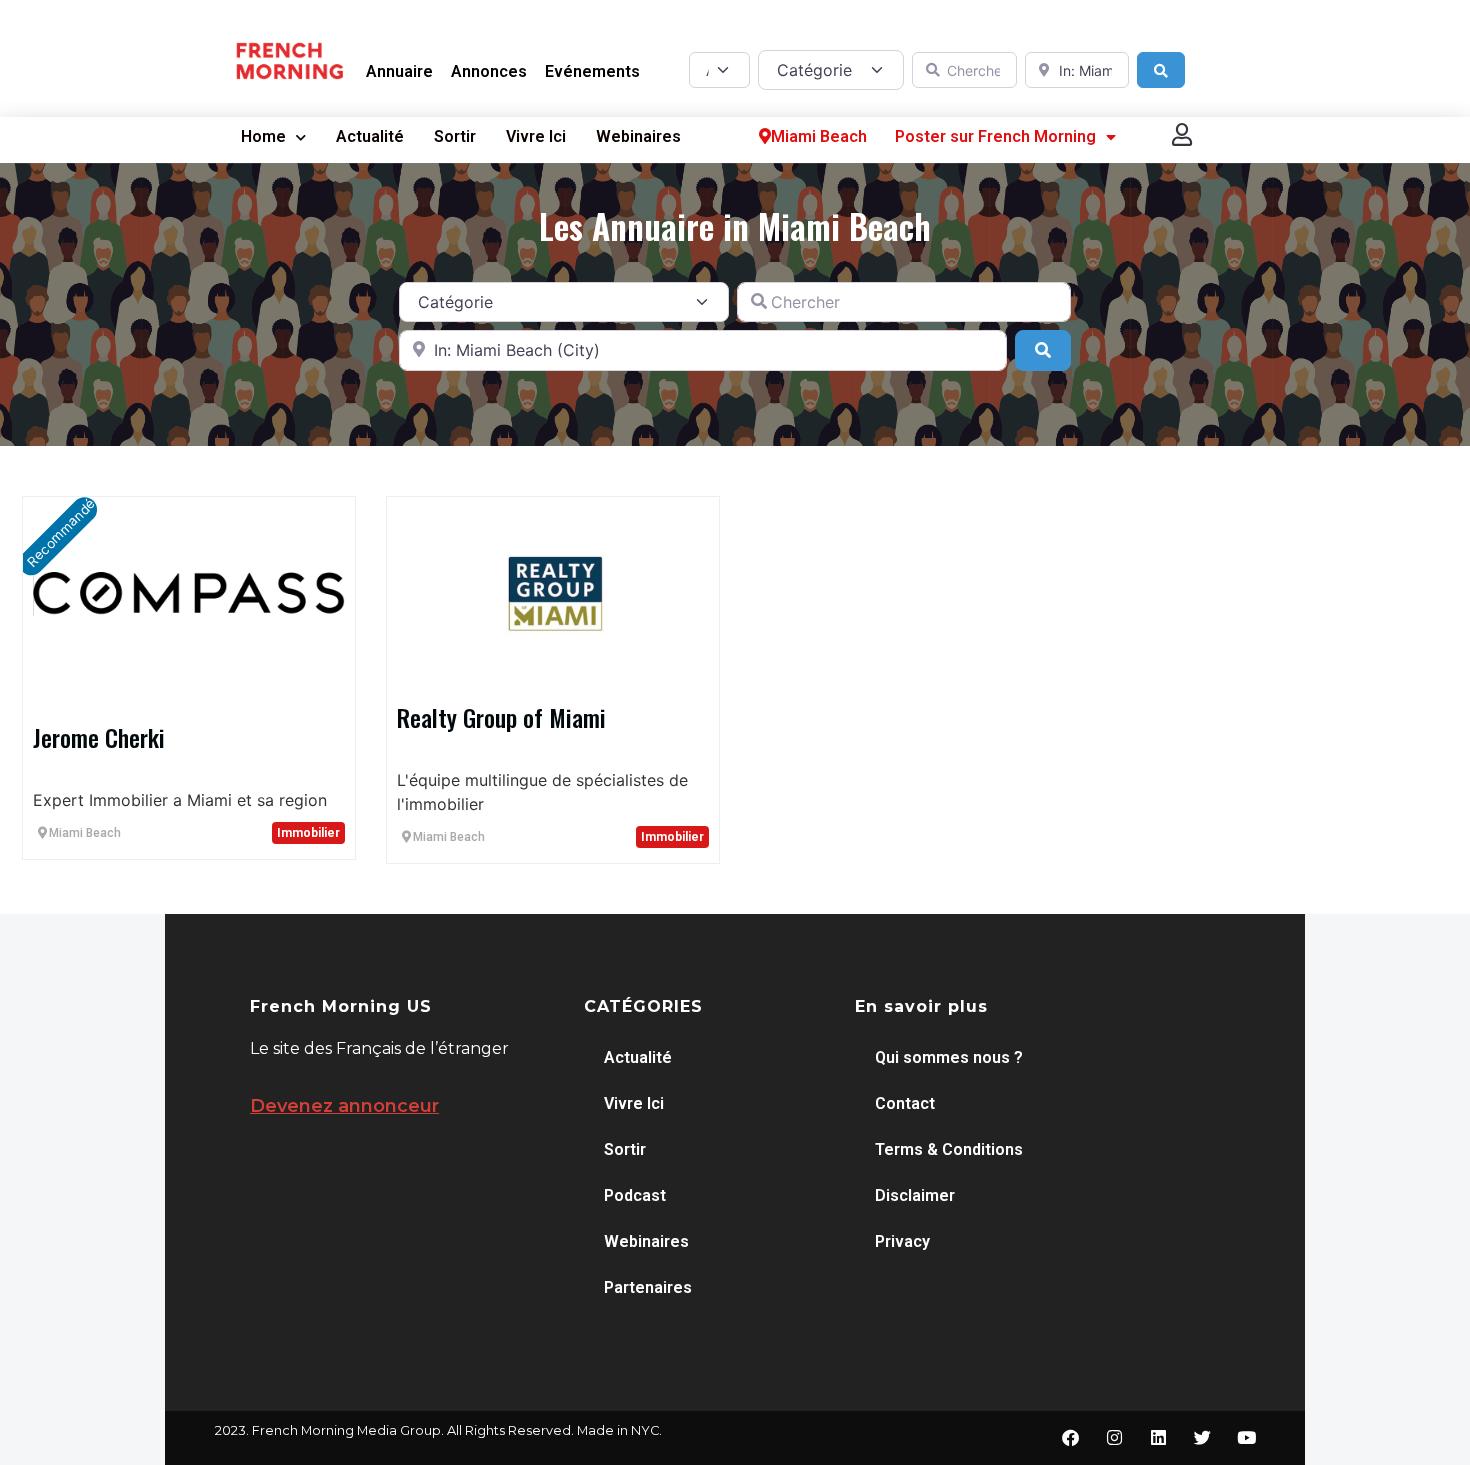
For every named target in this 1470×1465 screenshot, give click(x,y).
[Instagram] (1114, 1438)
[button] (1183, 134)
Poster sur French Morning (995, 136)
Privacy (902, 1241)
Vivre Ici (536, 136)
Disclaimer (915, 1195)
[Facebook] (1070, 1438)
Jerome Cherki (99, 737)
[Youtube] (1246, 1438)
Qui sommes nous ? (949, 1057)
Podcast (635, 1195)
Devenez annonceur (344, 1106)
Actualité (370, 136)
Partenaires (648, 1287)
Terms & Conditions (949, 1149)
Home (263, 136)
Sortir (455, 136)
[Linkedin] (1158, 1438)
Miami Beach (819, 136)
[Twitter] (1202, 1438)
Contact (905, 1103)
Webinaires (638, 136)
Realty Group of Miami (501, 717)
